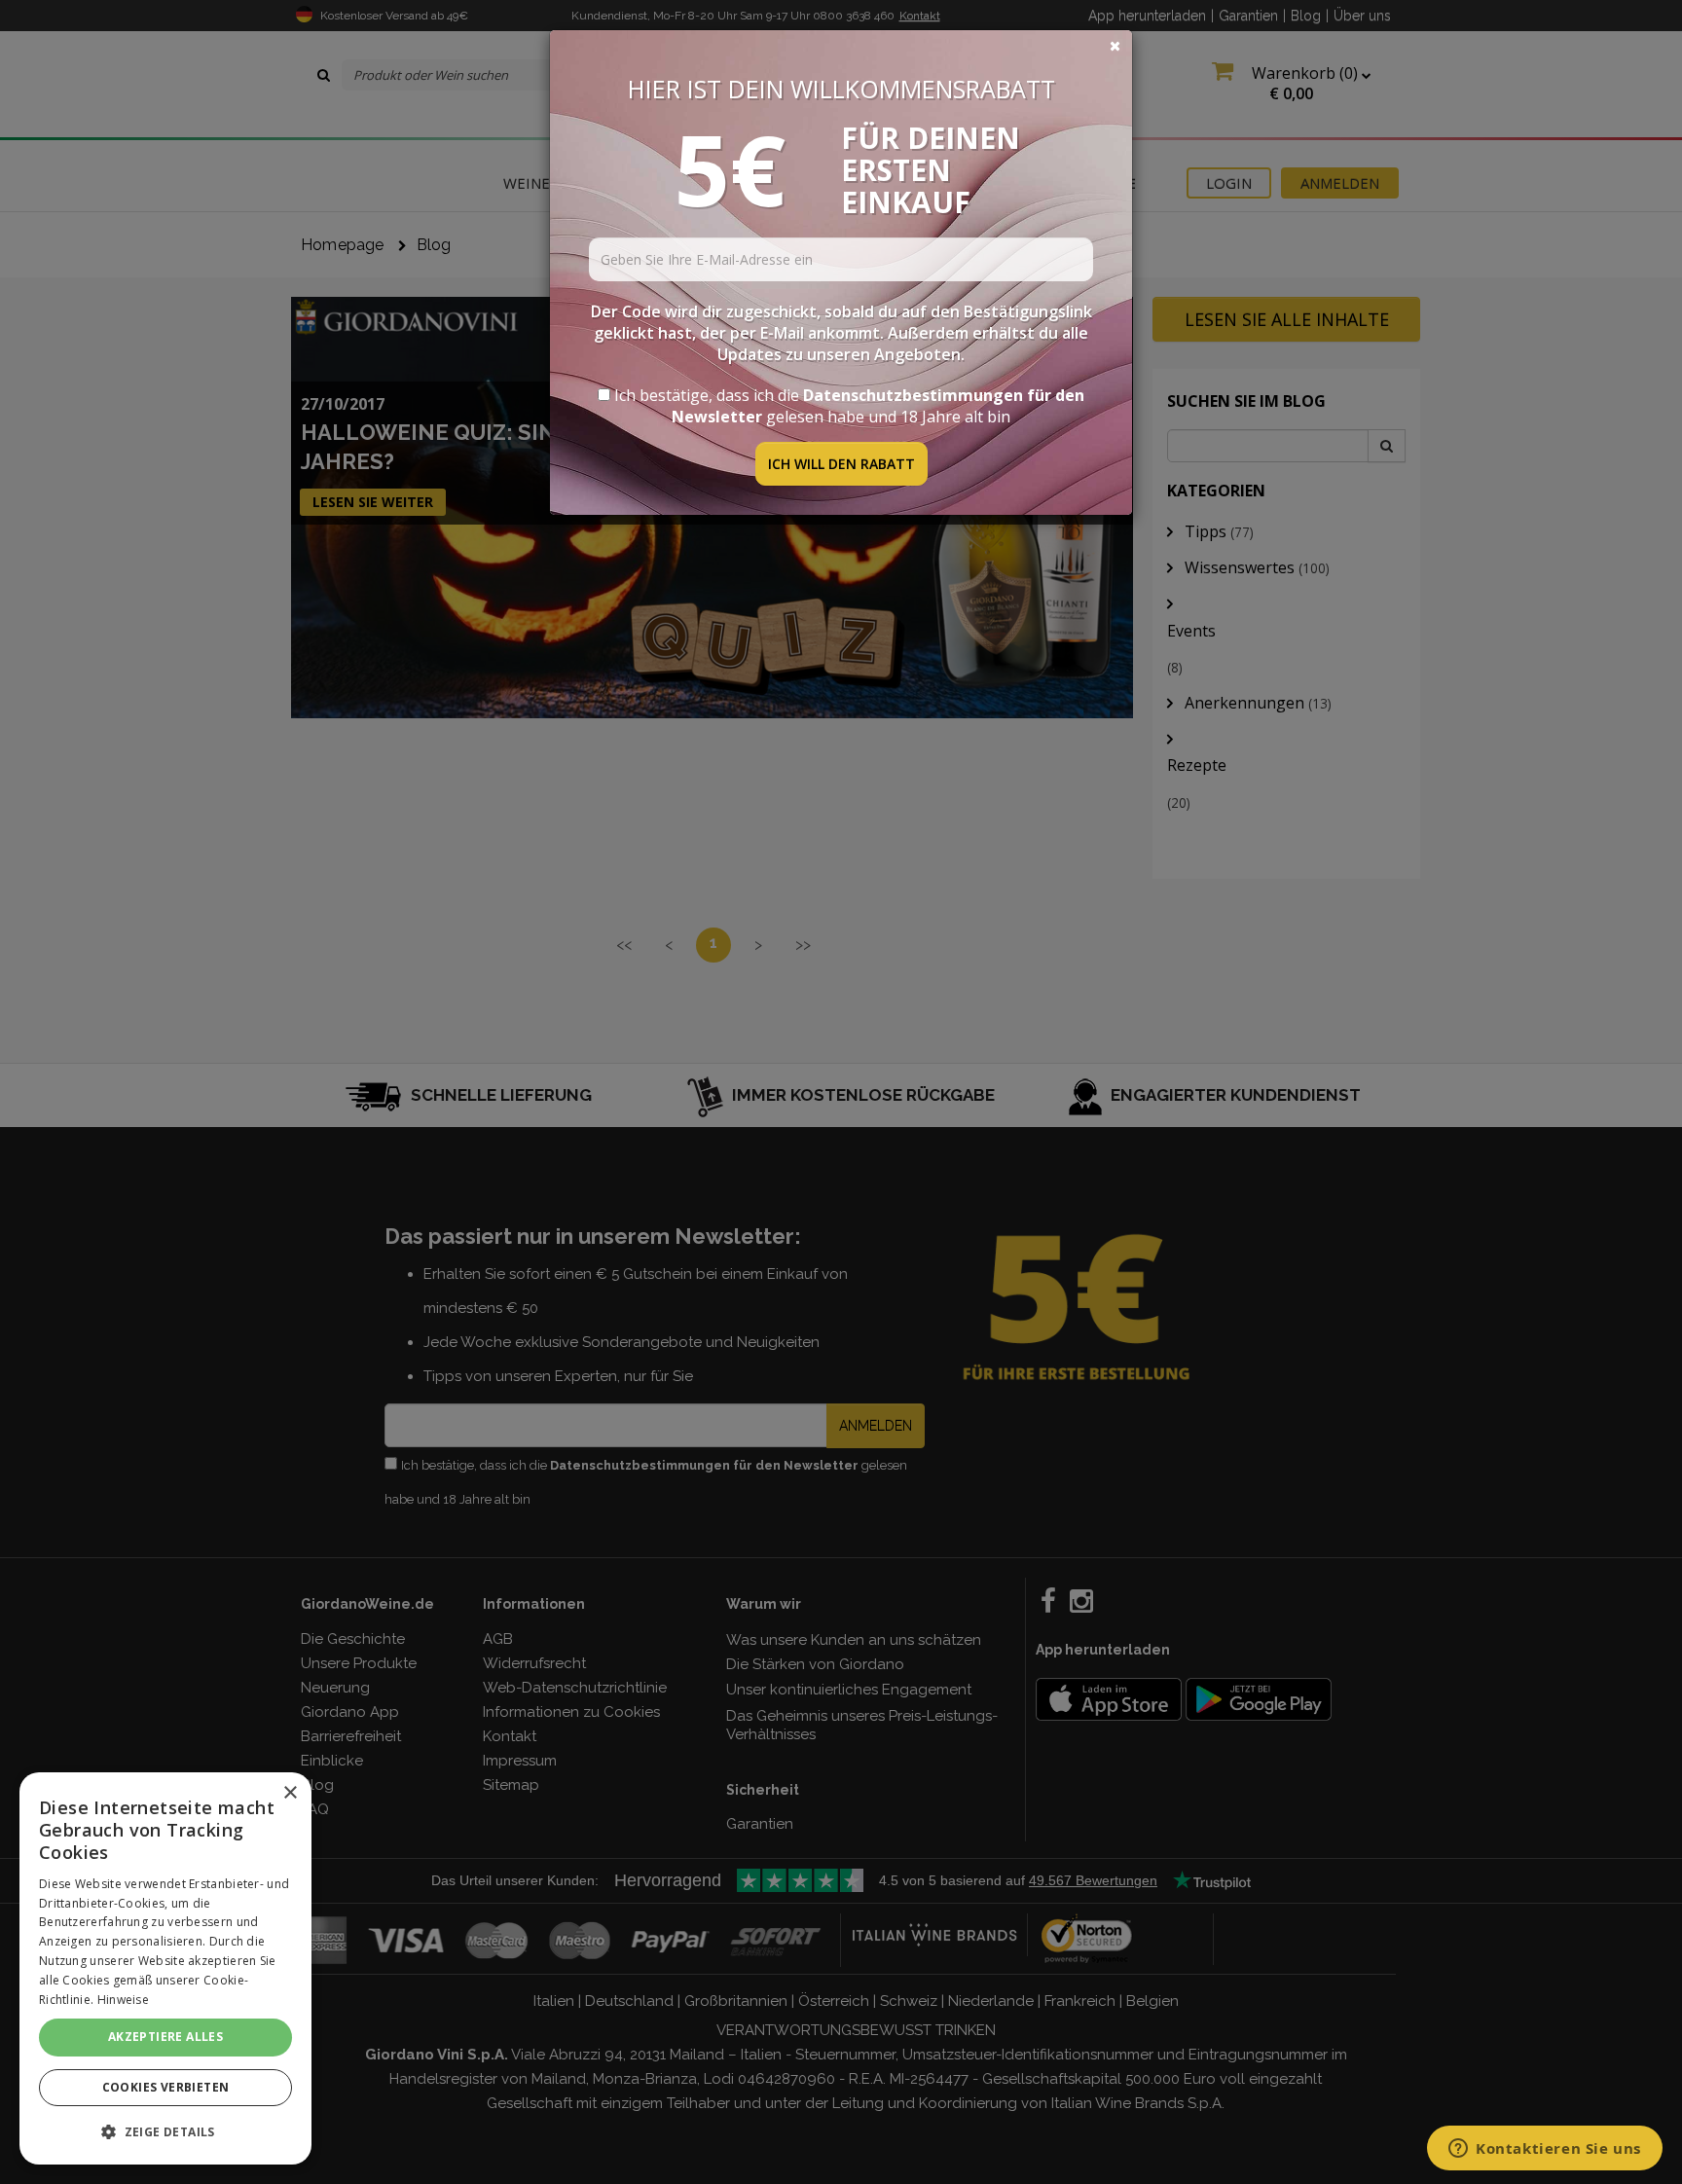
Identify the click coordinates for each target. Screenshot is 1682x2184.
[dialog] (165, 1968)
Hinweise (123, 2000)
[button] (165, 2132)
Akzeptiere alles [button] (165, 2037)
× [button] (290, 1793)
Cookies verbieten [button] (166, 2087)
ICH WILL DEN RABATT (841, 464)
